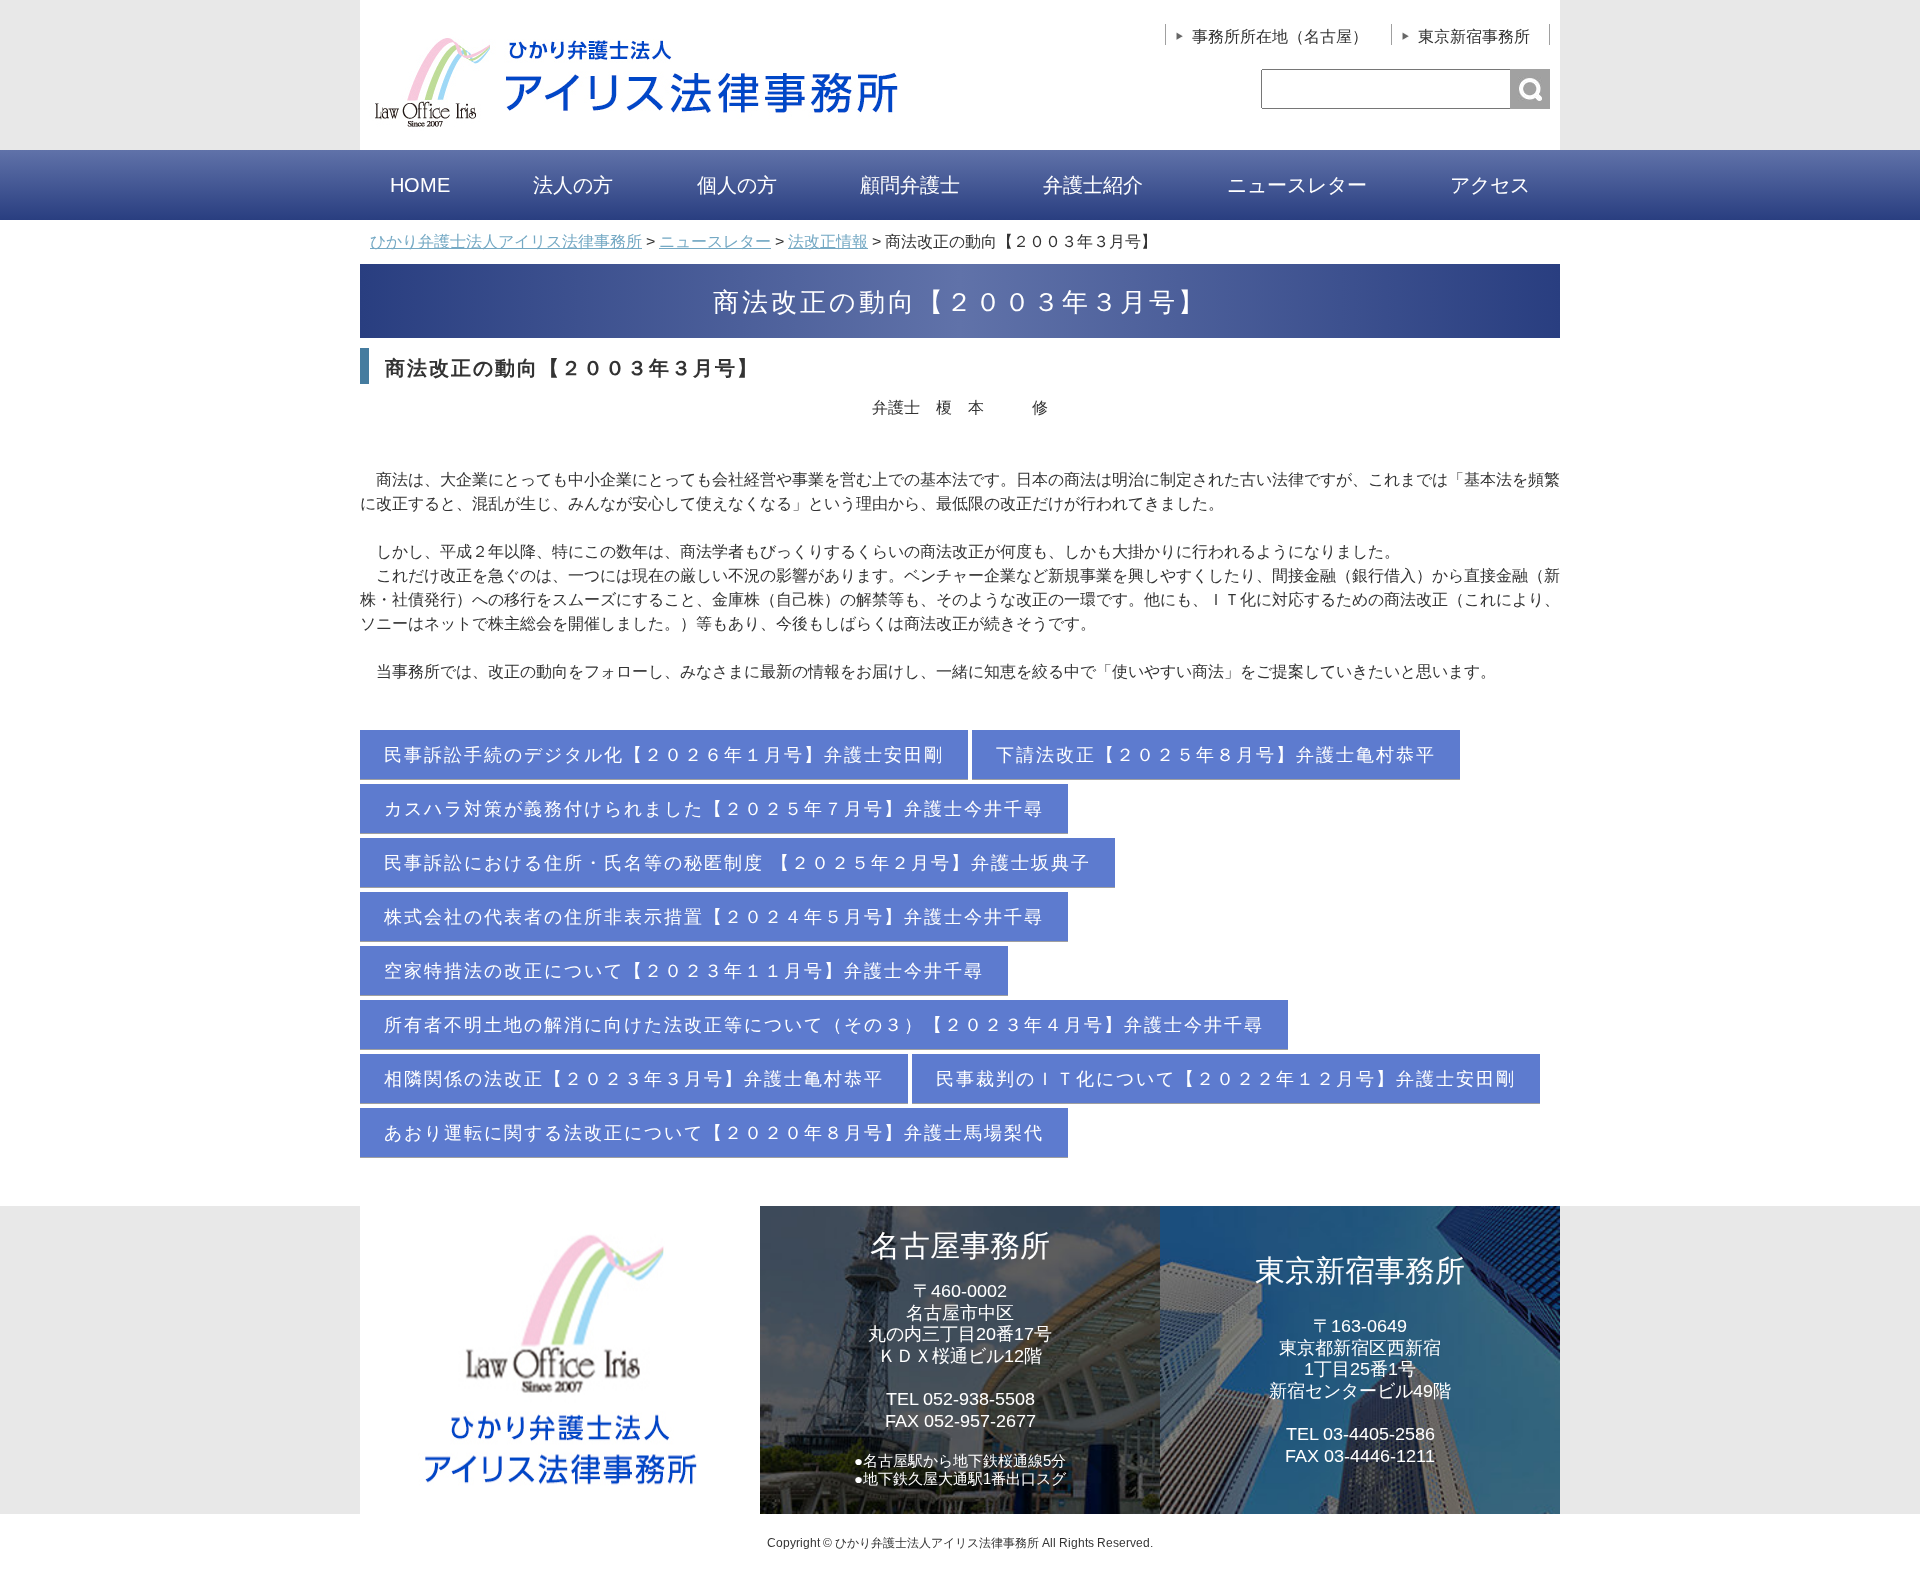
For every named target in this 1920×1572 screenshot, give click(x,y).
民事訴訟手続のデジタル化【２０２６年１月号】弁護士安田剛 (664, 755)
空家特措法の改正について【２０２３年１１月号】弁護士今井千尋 (684, 971)
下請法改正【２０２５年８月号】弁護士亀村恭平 (1216, 755)
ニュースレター (1297, 185)
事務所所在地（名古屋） (1280, 36)
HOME (420, 185)
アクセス (1490, 185)
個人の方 (737, 185)
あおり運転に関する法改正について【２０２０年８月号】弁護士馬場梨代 (714, 1133)
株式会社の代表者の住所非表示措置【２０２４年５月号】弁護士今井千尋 (714, 917)
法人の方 (573, 185)
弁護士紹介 (1093, 185)
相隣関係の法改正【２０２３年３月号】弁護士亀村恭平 (634, 1079)
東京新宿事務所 (1474, 36)
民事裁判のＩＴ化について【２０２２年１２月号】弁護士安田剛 (1226, 1079)
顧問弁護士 (910, 185)
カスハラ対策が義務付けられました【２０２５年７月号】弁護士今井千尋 (714, 809)
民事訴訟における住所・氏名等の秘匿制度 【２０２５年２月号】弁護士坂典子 (737, 863)
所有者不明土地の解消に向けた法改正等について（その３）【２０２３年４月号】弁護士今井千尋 (824, 1025)
